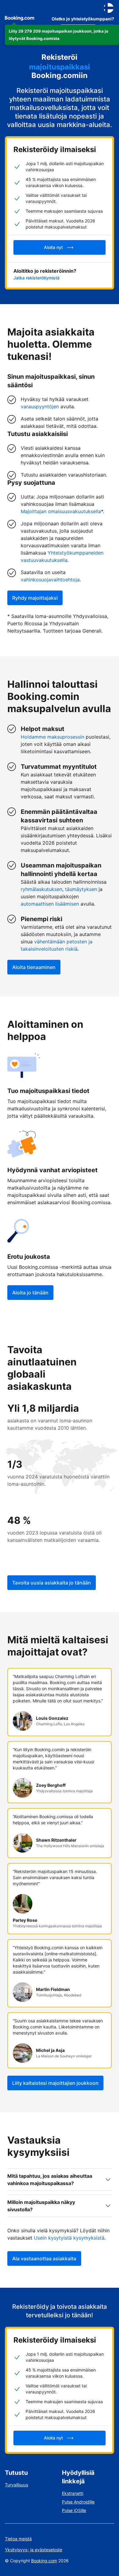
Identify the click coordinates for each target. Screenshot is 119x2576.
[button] (62, 35)
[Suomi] (109, 8)
